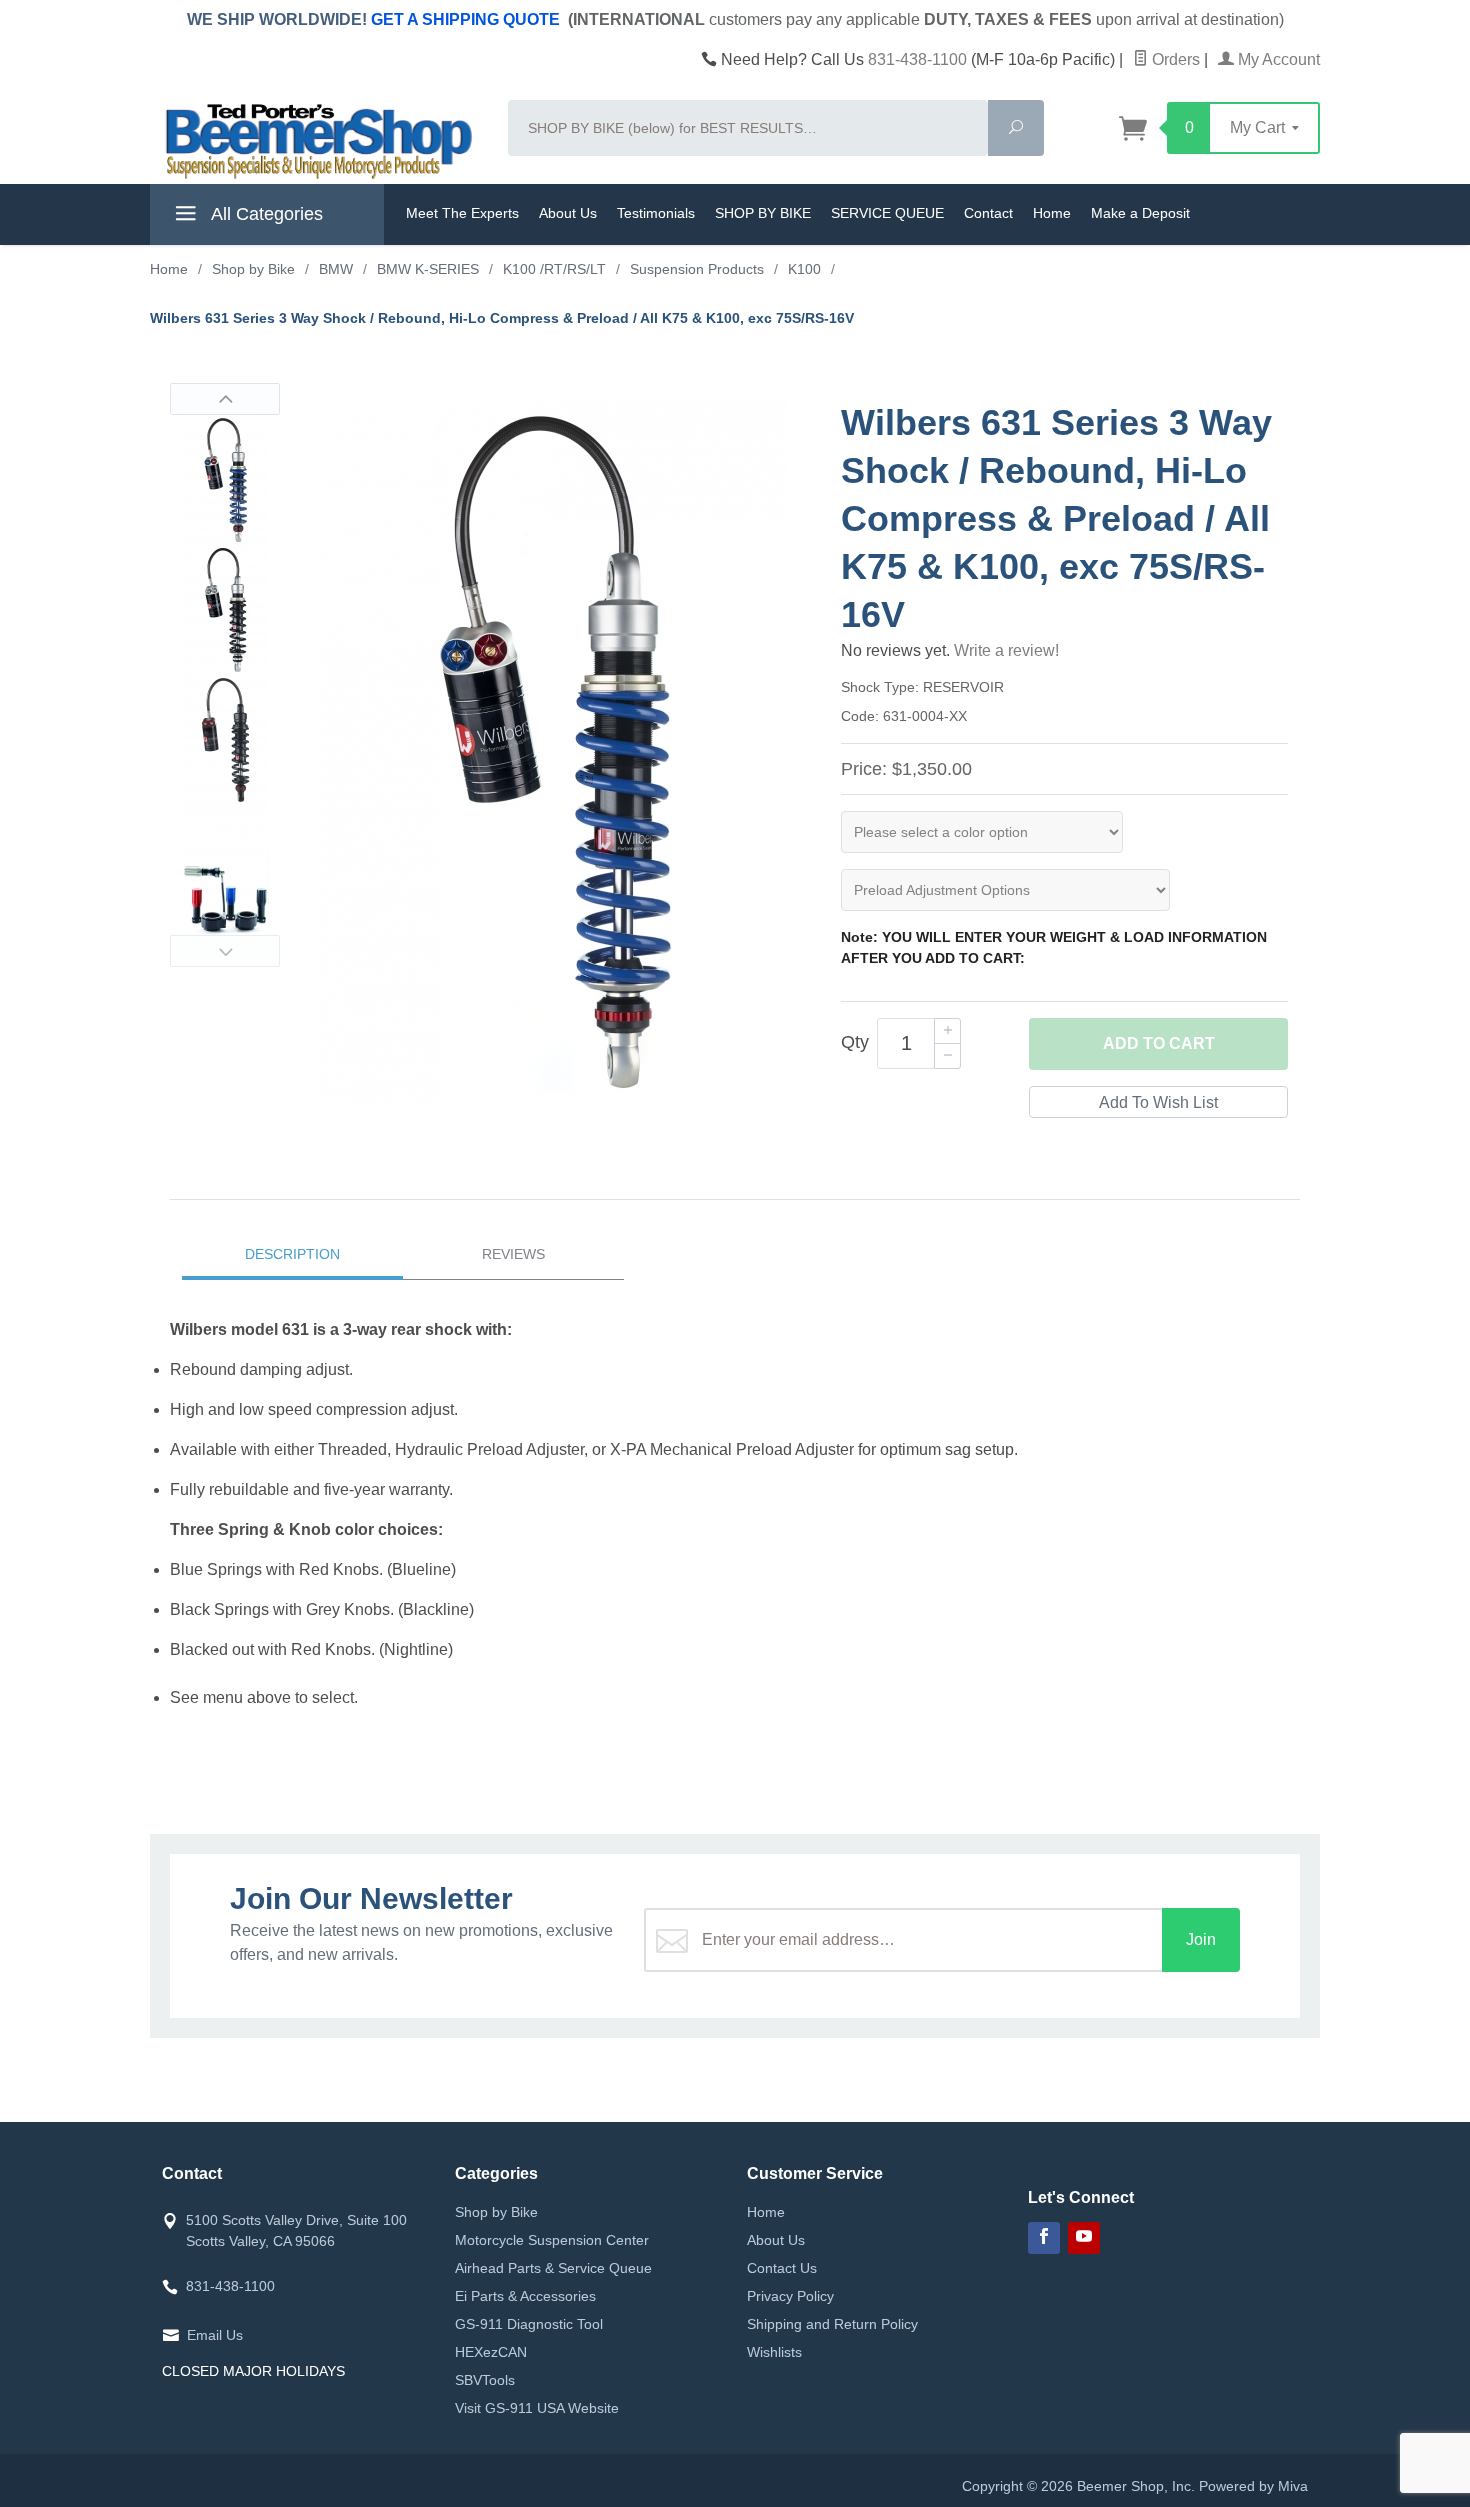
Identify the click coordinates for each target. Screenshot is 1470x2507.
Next (225, 951)
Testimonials (656, 213)
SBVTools (485, 2380)
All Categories (265, 214)
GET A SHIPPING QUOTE (465, 19)
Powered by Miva (1253, 2486)
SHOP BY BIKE (763, 213)
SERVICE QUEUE (887, 213)
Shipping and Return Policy (832, 2324)
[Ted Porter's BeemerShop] (317, 140)
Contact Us (782, 2268)
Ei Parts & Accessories (525, 2296)
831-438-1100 (917, 59)
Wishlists (774, 2352)
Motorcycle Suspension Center (552, 2240)
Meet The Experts (462, 213)
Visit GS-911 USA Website (537, 2408)
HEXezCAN (491, 2352)
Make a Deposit (1140, 213)
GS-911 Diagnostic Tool (529, 2324)
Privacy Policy (790, 2296)
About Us (568, 213)
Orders (1174, 59)
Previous (225, 399)
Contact (988, 213)
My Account (1277, 59)
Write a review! (1006, 650)
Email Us (215, 2335)
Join (1201, 1939)
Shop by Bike (496, 2212)
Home (1052, 213)
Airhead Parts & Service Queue (553, 2268)
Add (1159, 1043)
